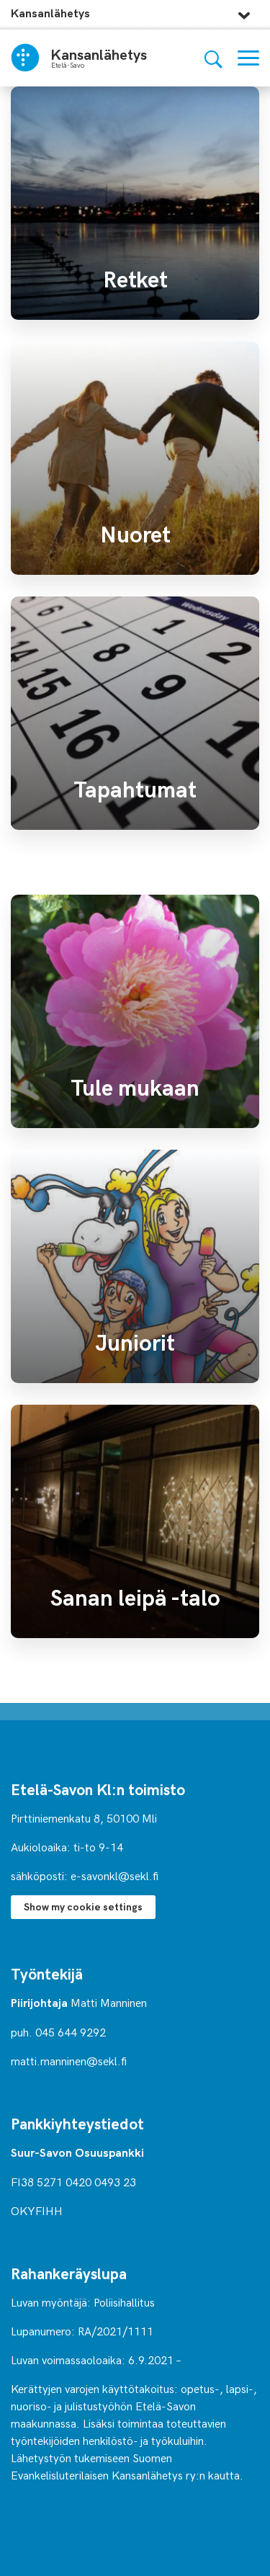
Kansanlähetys (50, 13)
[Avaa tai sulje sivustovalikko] (244, 12)
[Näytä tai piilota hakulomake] (213, 58)
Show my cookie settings (83, 1906)
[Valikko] (248, 58)
